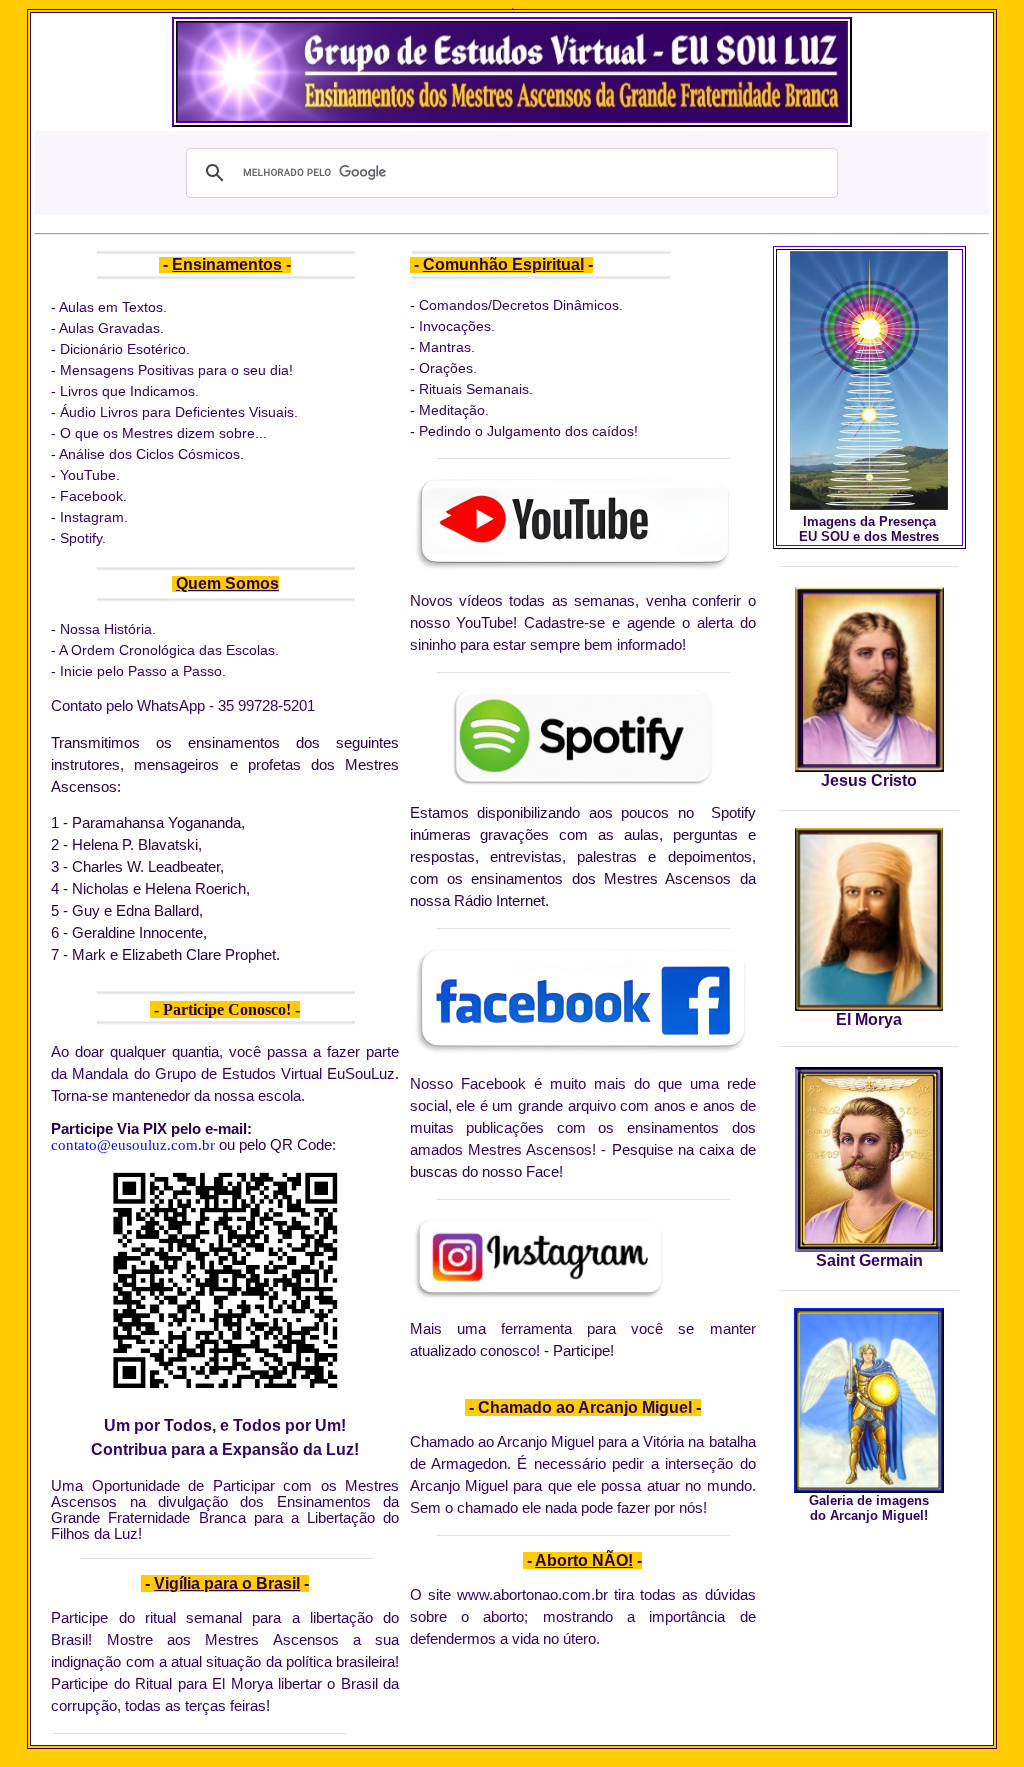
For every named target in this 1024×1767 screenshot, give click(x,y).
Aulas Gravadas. (113, 328)
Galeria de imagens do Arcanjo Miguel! (869, 1508)
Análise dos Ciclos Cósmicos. (151, 454)
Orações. (446, 368)
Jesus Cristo (869, 780)
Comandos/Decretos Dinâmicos (519, 305)
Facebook (91, 496)
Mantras (445, 347)
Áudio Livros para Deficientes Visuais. (179, 412)
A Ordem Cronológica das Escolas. (169, 650)
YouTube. (90, 475)
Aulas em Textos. (113, 307)
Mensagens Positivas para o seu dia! (176, 370)
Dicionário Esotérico (123, 349)
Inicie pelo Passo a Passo (141, 671)
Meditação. (454, 410)
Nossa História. (108, 629)
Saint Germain (869, 1260)
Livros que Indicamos (127, 391)
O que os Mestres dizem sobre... (163, 433)
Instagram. (94, 517)
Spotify (81, 538)
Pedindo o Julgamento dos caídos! (528, 431)
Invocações (455, 326)
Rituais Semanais (472, 389)
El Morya (869, 1019)
